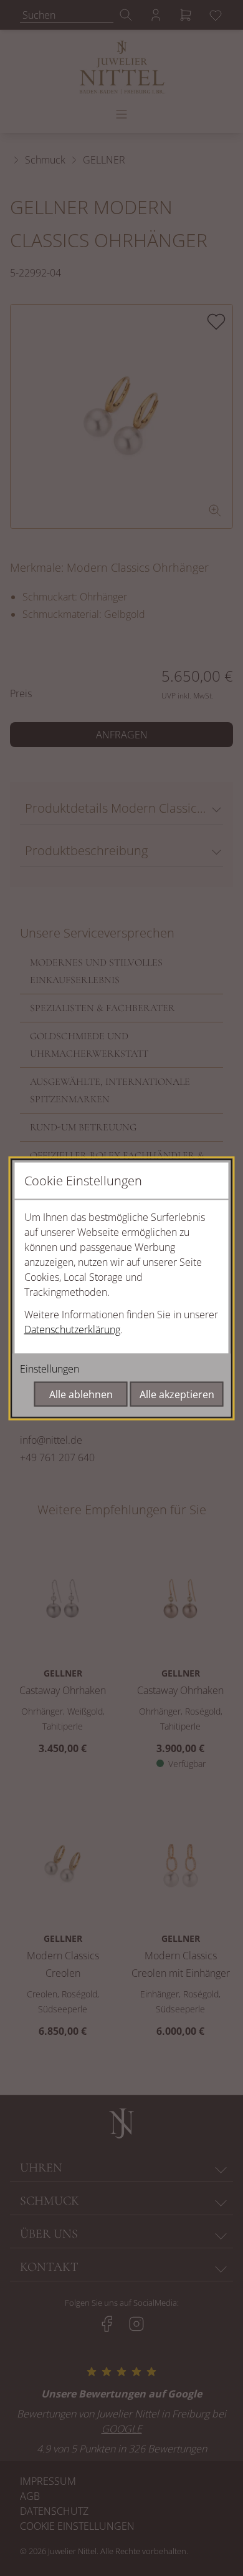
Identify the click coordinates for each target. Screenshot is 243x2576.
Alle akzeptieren (177, 1394)
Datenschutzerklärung (72, 1329)
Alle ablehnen (81, 1394)
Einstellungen (50, 1368)
